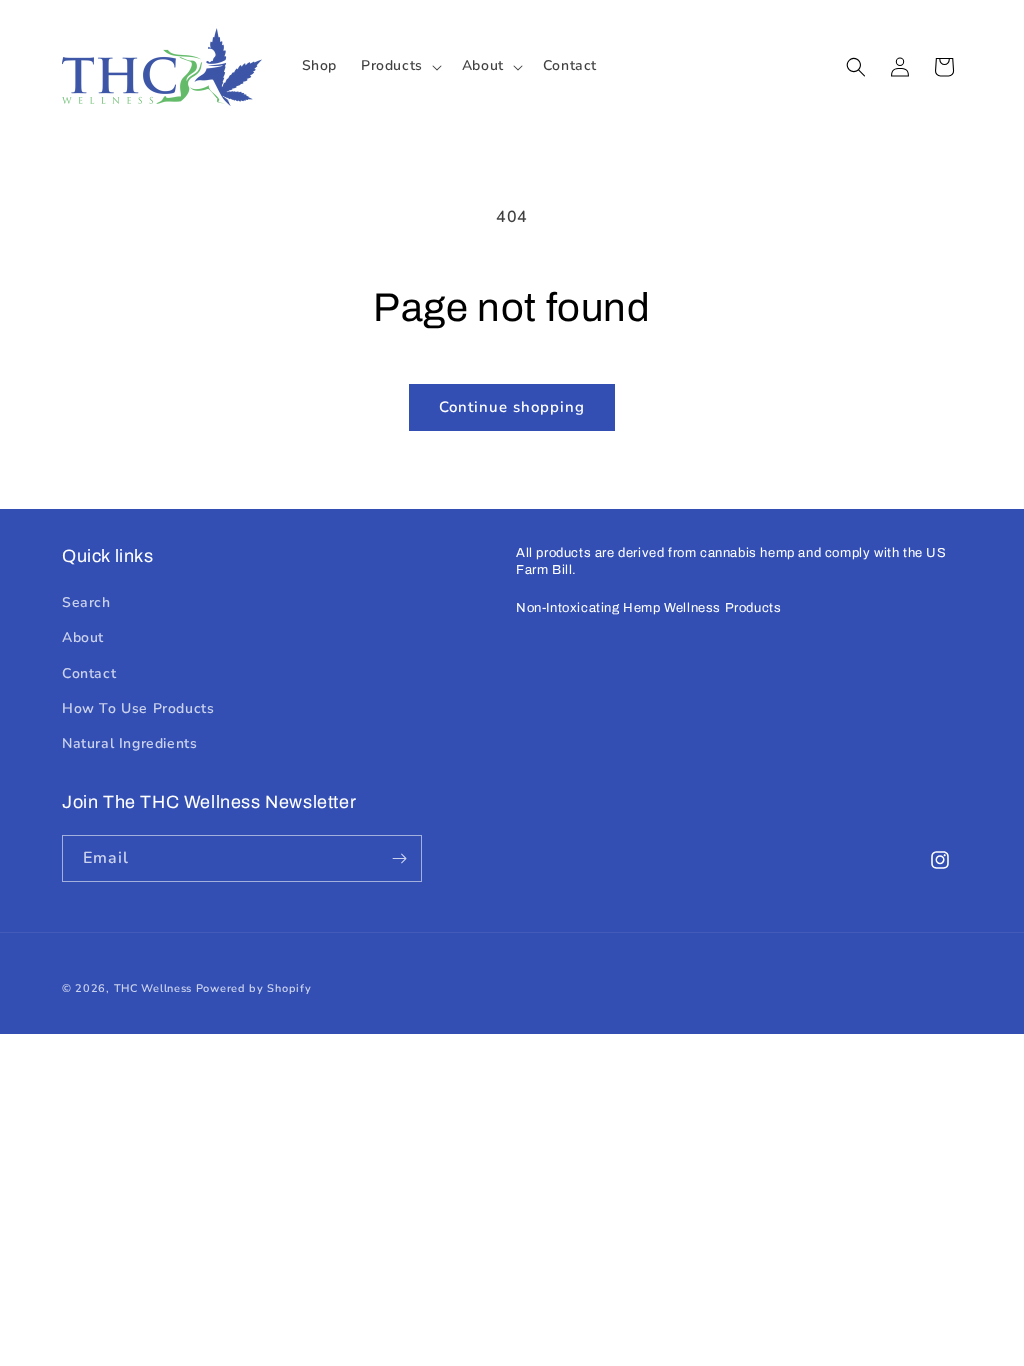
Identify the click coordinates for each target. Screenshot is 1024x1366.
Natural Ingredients (129, 743)
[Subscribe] (399, 858)
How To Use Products (138, 708)
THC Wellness (153, 988)
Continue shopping (512, 407)
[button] (399, 66)
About (83, 637)
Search (86, 602)
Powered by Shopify (254, 988)
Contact (89, 673)
